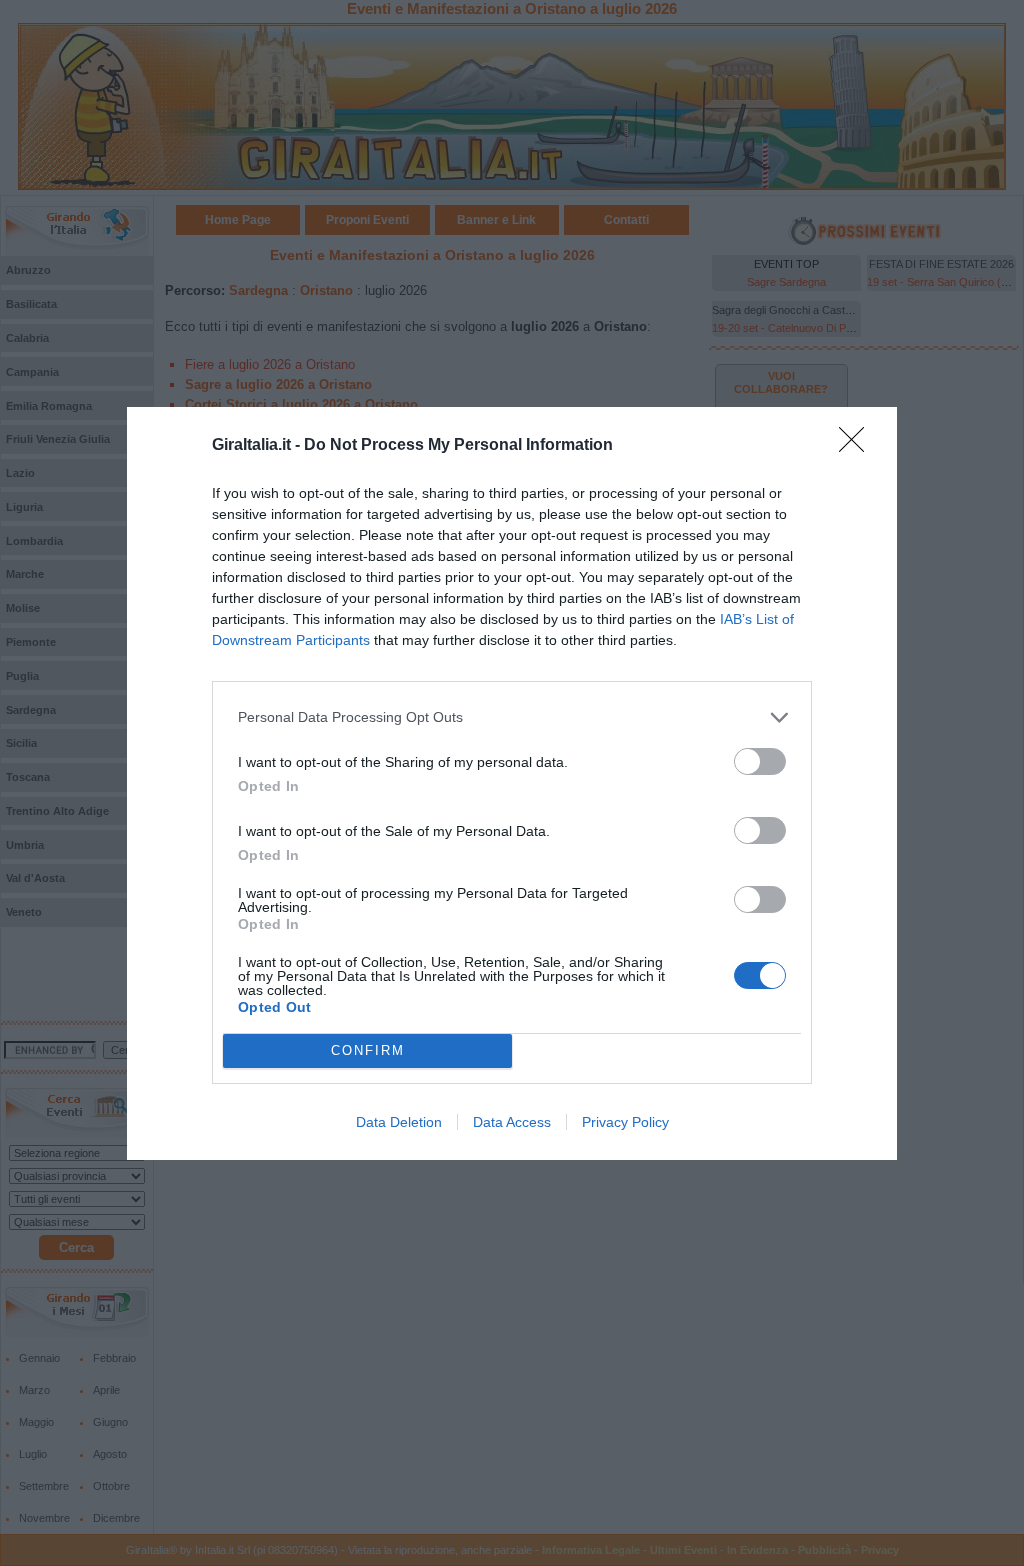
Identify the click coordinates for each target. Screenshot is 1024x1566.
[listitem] (512, 717)
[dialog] (512, 783)
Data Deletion (399, 1122)
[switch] (760, 761)
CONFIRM (368, 1050)
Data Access (512, 1122)
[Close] (858, 446)
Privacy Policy (625, 1122)
